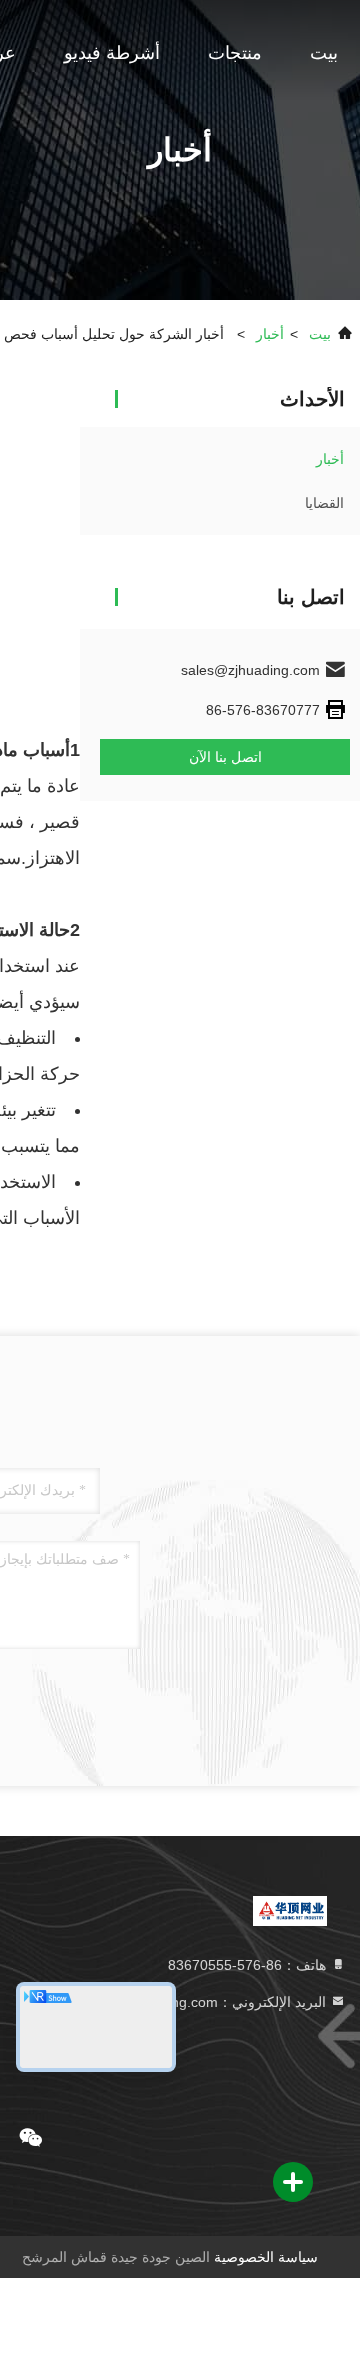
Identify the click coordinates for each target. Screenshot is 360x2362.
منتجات (235, 53)
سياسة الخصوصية (266, 2257)
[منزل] (290, 1910)
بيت (324, 53)
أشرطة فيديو (112, 53)
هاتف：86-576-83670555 (249, 1965)
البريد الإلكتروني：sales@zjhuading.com (204, 2002)
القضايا (324, 503)
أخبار (270, 334)
